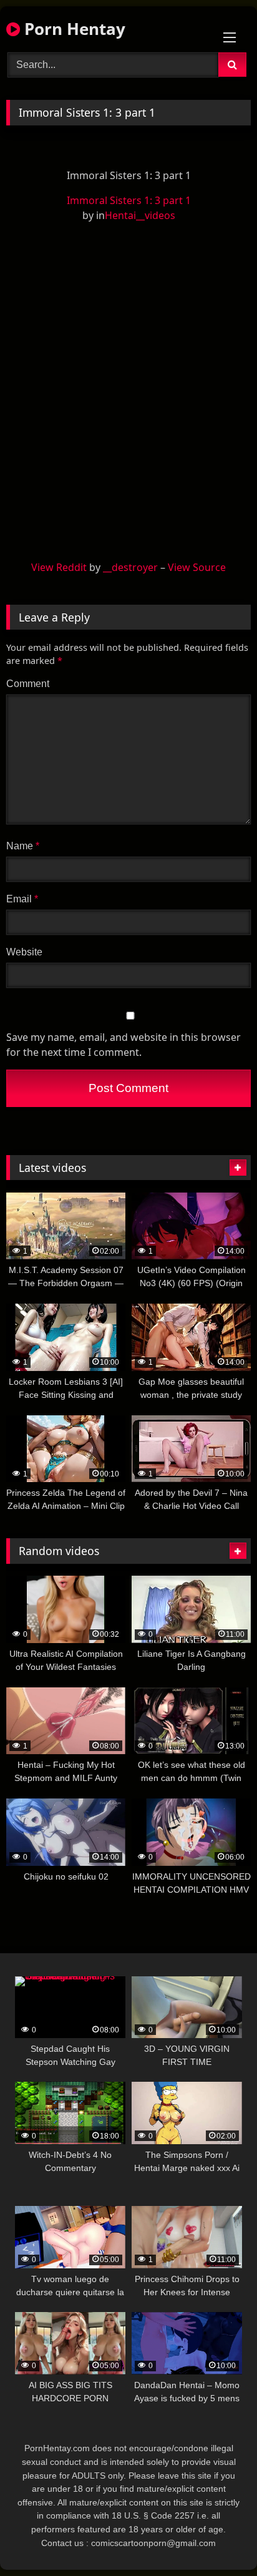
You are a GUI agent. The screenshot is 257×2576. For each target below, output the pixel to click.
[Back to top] (218, 2539)
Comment (28, 684)
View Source (197, 567)
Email (22, 899)
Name (23, 846)
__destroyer (130, 567)
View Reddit (59, 567)
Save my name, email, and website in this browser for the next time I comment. (124, 1045)
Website (24, 952)
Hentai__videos (140, 215)
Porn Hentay (73, 29)
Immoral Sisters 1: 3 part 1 (129, 200)
